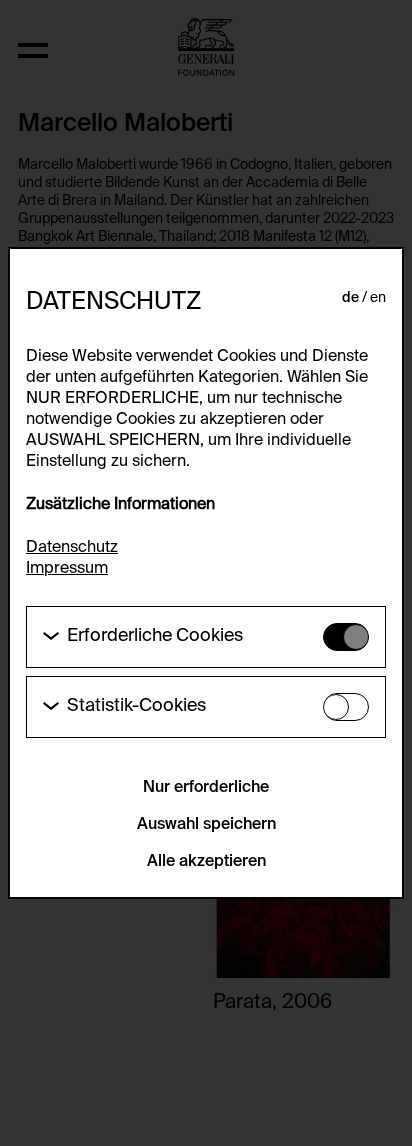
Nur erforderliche (206, 788)
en (378, 298)
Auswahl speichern (206, 825)
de (350, 298)
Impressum (67, 569)
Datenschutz (72, 548)
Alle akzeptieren (206, 862)
